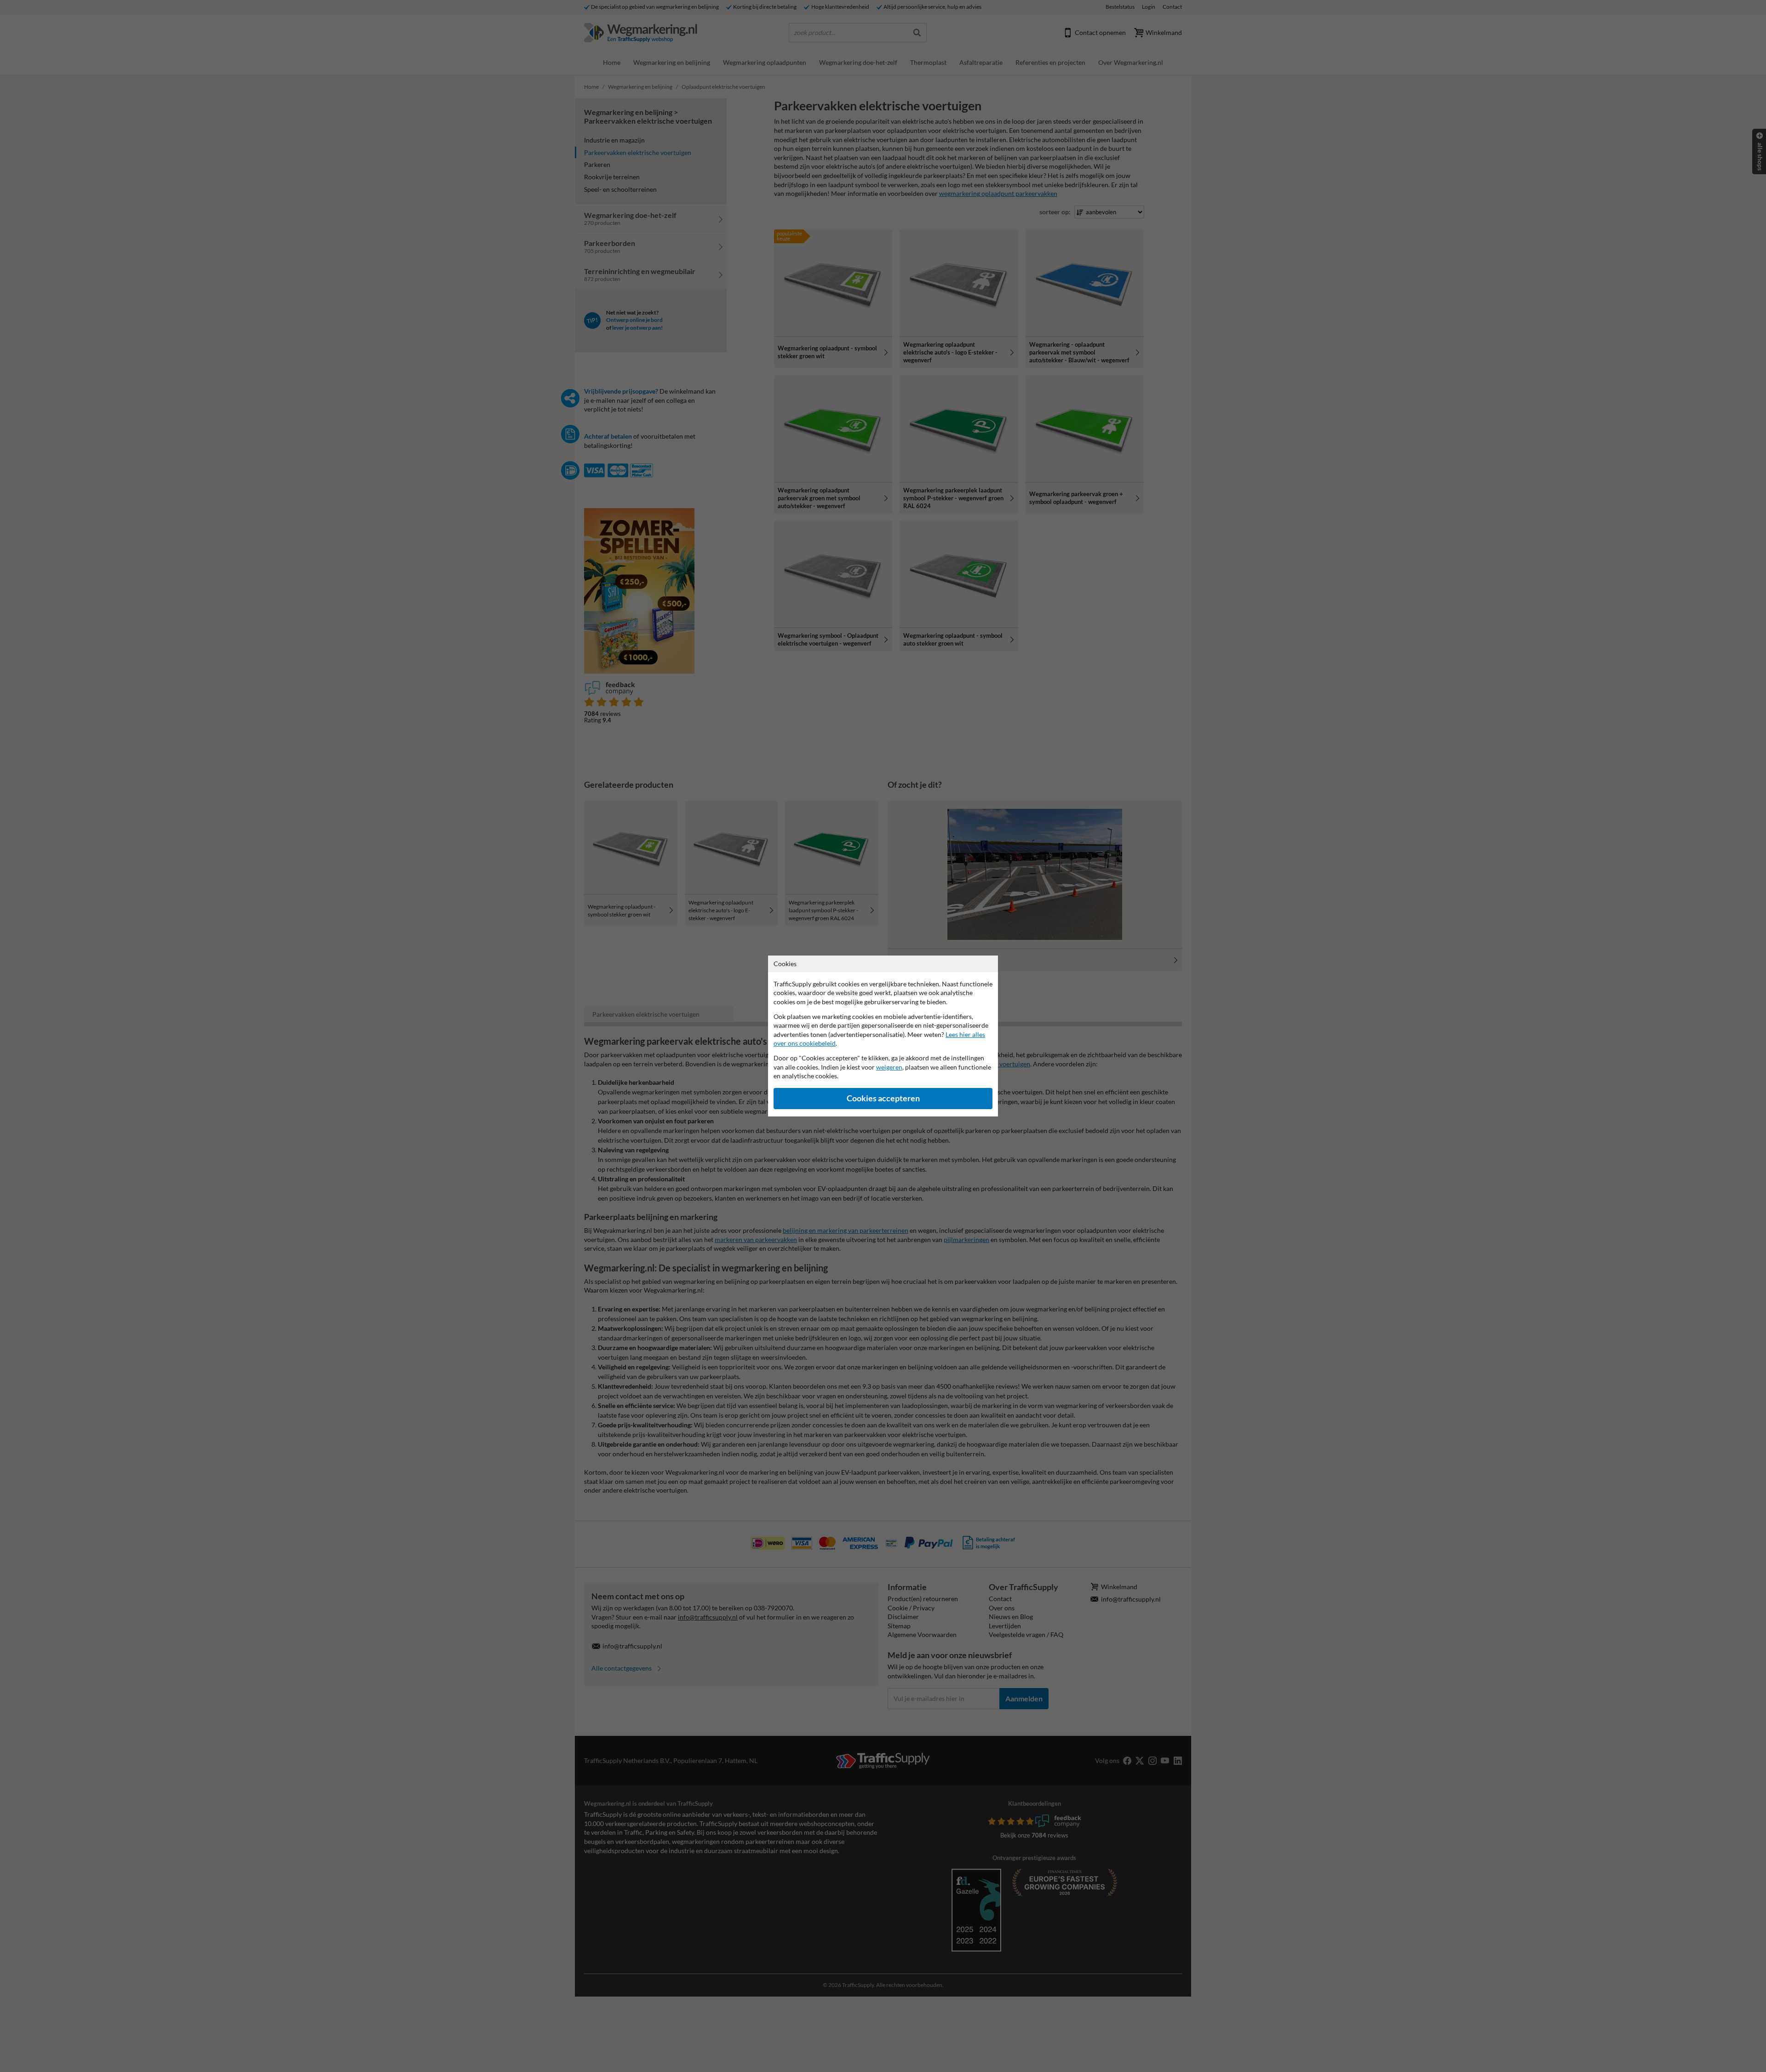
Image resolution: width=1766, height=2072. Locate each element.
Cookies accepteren (883, 1098)
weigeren (889, 1067)
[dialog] (883, 1036)
